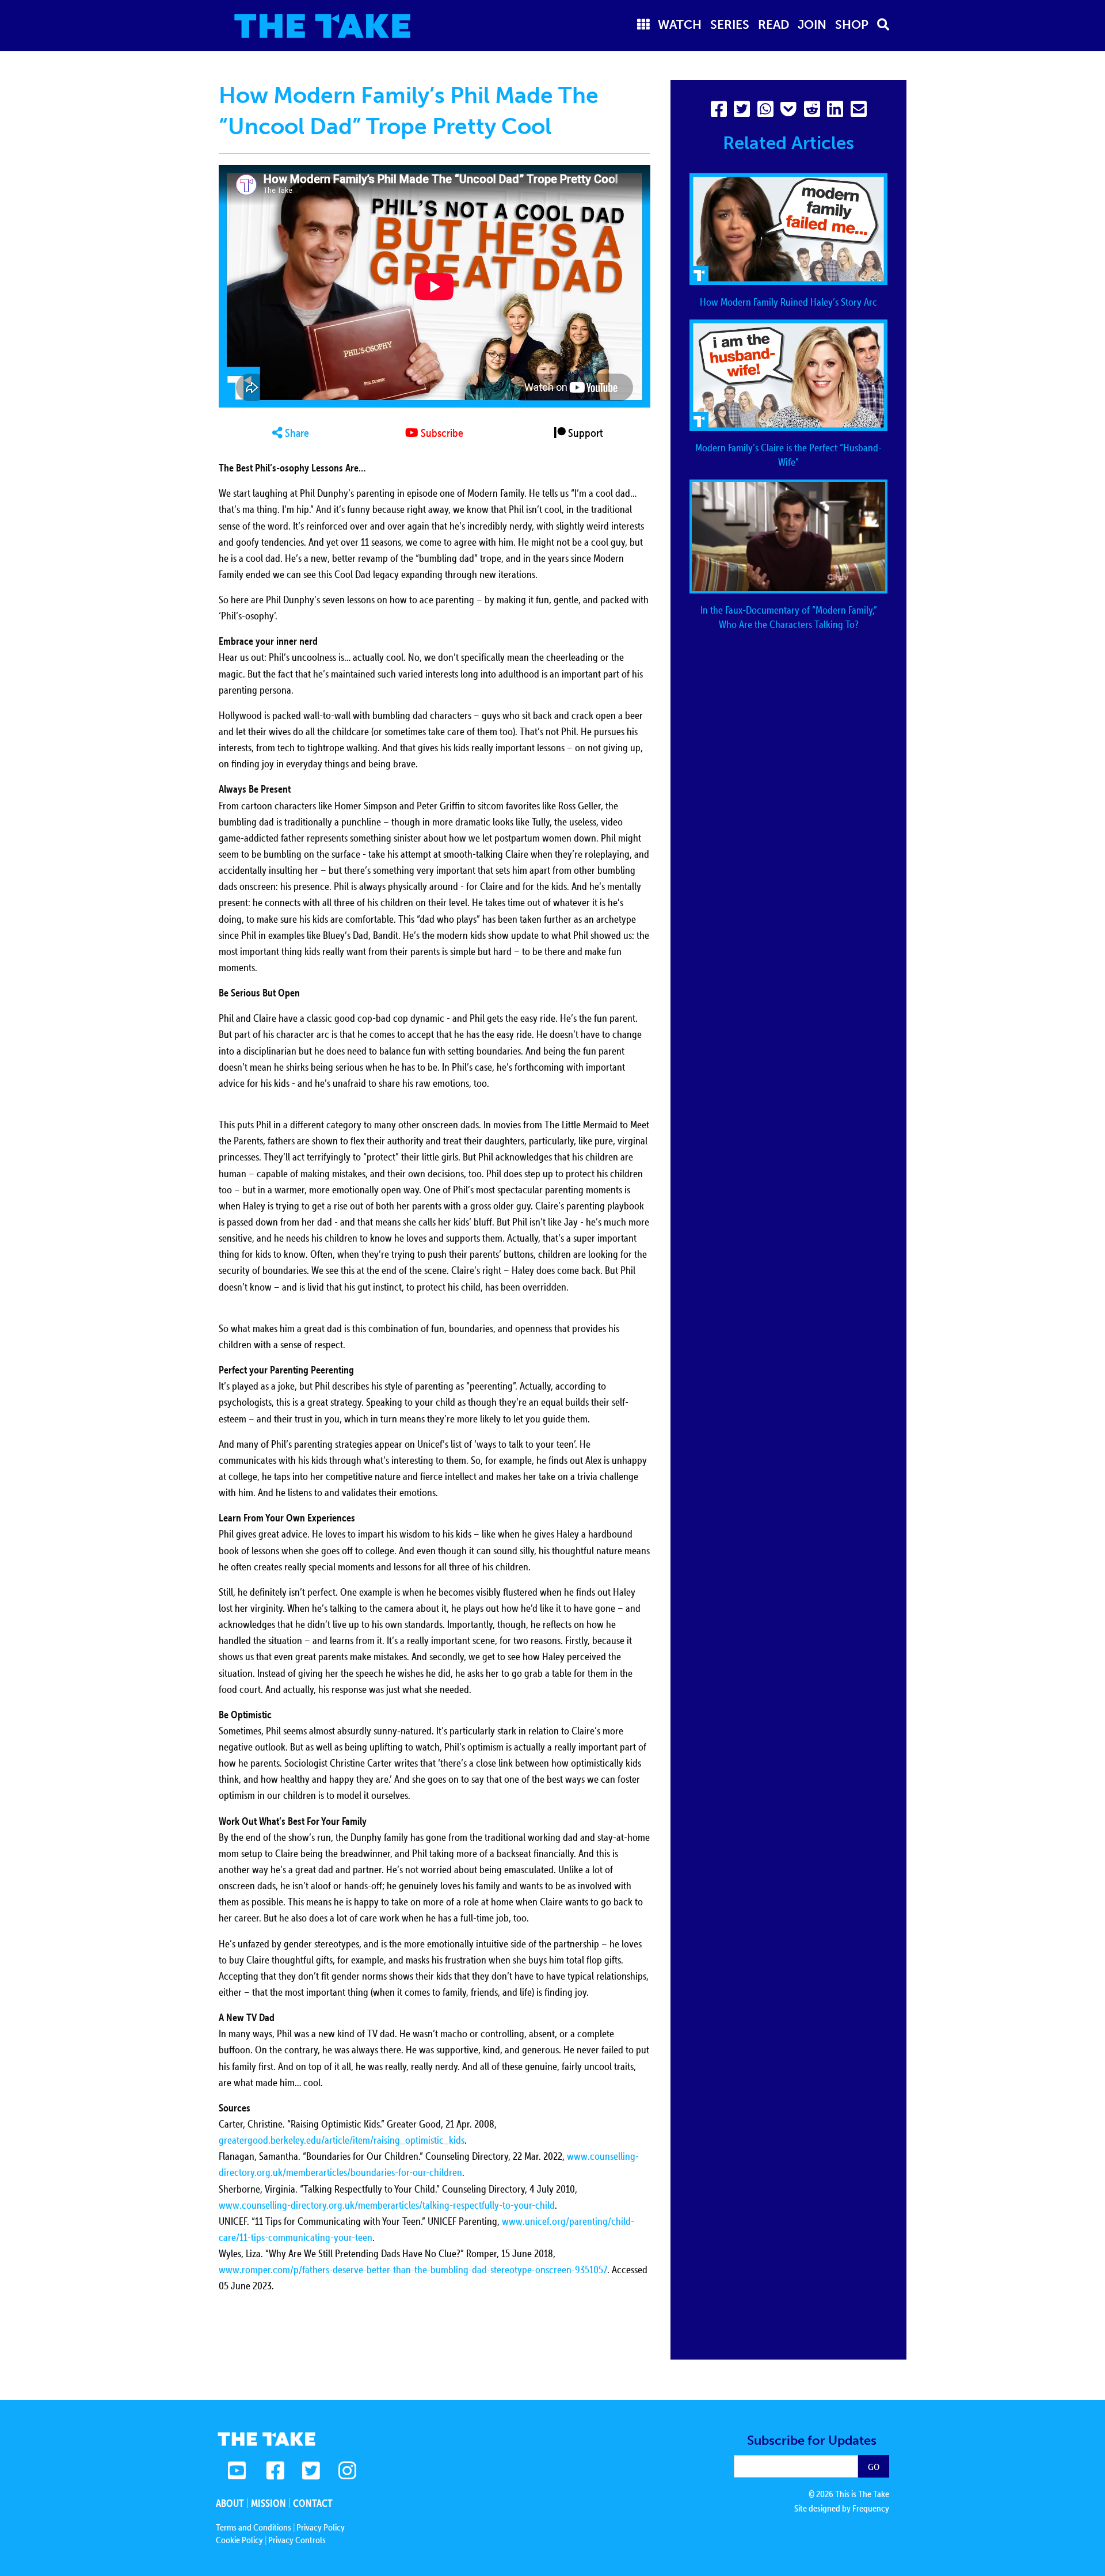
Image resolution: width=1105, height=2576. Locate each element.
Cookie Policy (239, 2540)
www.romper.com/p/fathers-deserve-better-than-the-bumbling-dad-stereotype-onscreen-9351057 (413, 2269)
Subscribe (441, 433)
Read (774, 24)
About (230, 2503)
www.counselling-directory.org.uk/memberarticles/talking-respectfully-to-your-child (387, 2205)
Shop (852, 24)
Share (296, 433)
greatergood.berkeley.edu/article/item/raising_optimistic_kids (342, 2140)
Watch (680, 24)
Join (812, 24)
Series (730, 24)
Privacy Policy (321, 2527)
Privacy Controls (297, 2540)
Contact (313, 2503)
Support (584, 433)
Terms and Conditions (254, 2527)
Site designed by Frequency (842, 2508)
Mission (268, 2503)
